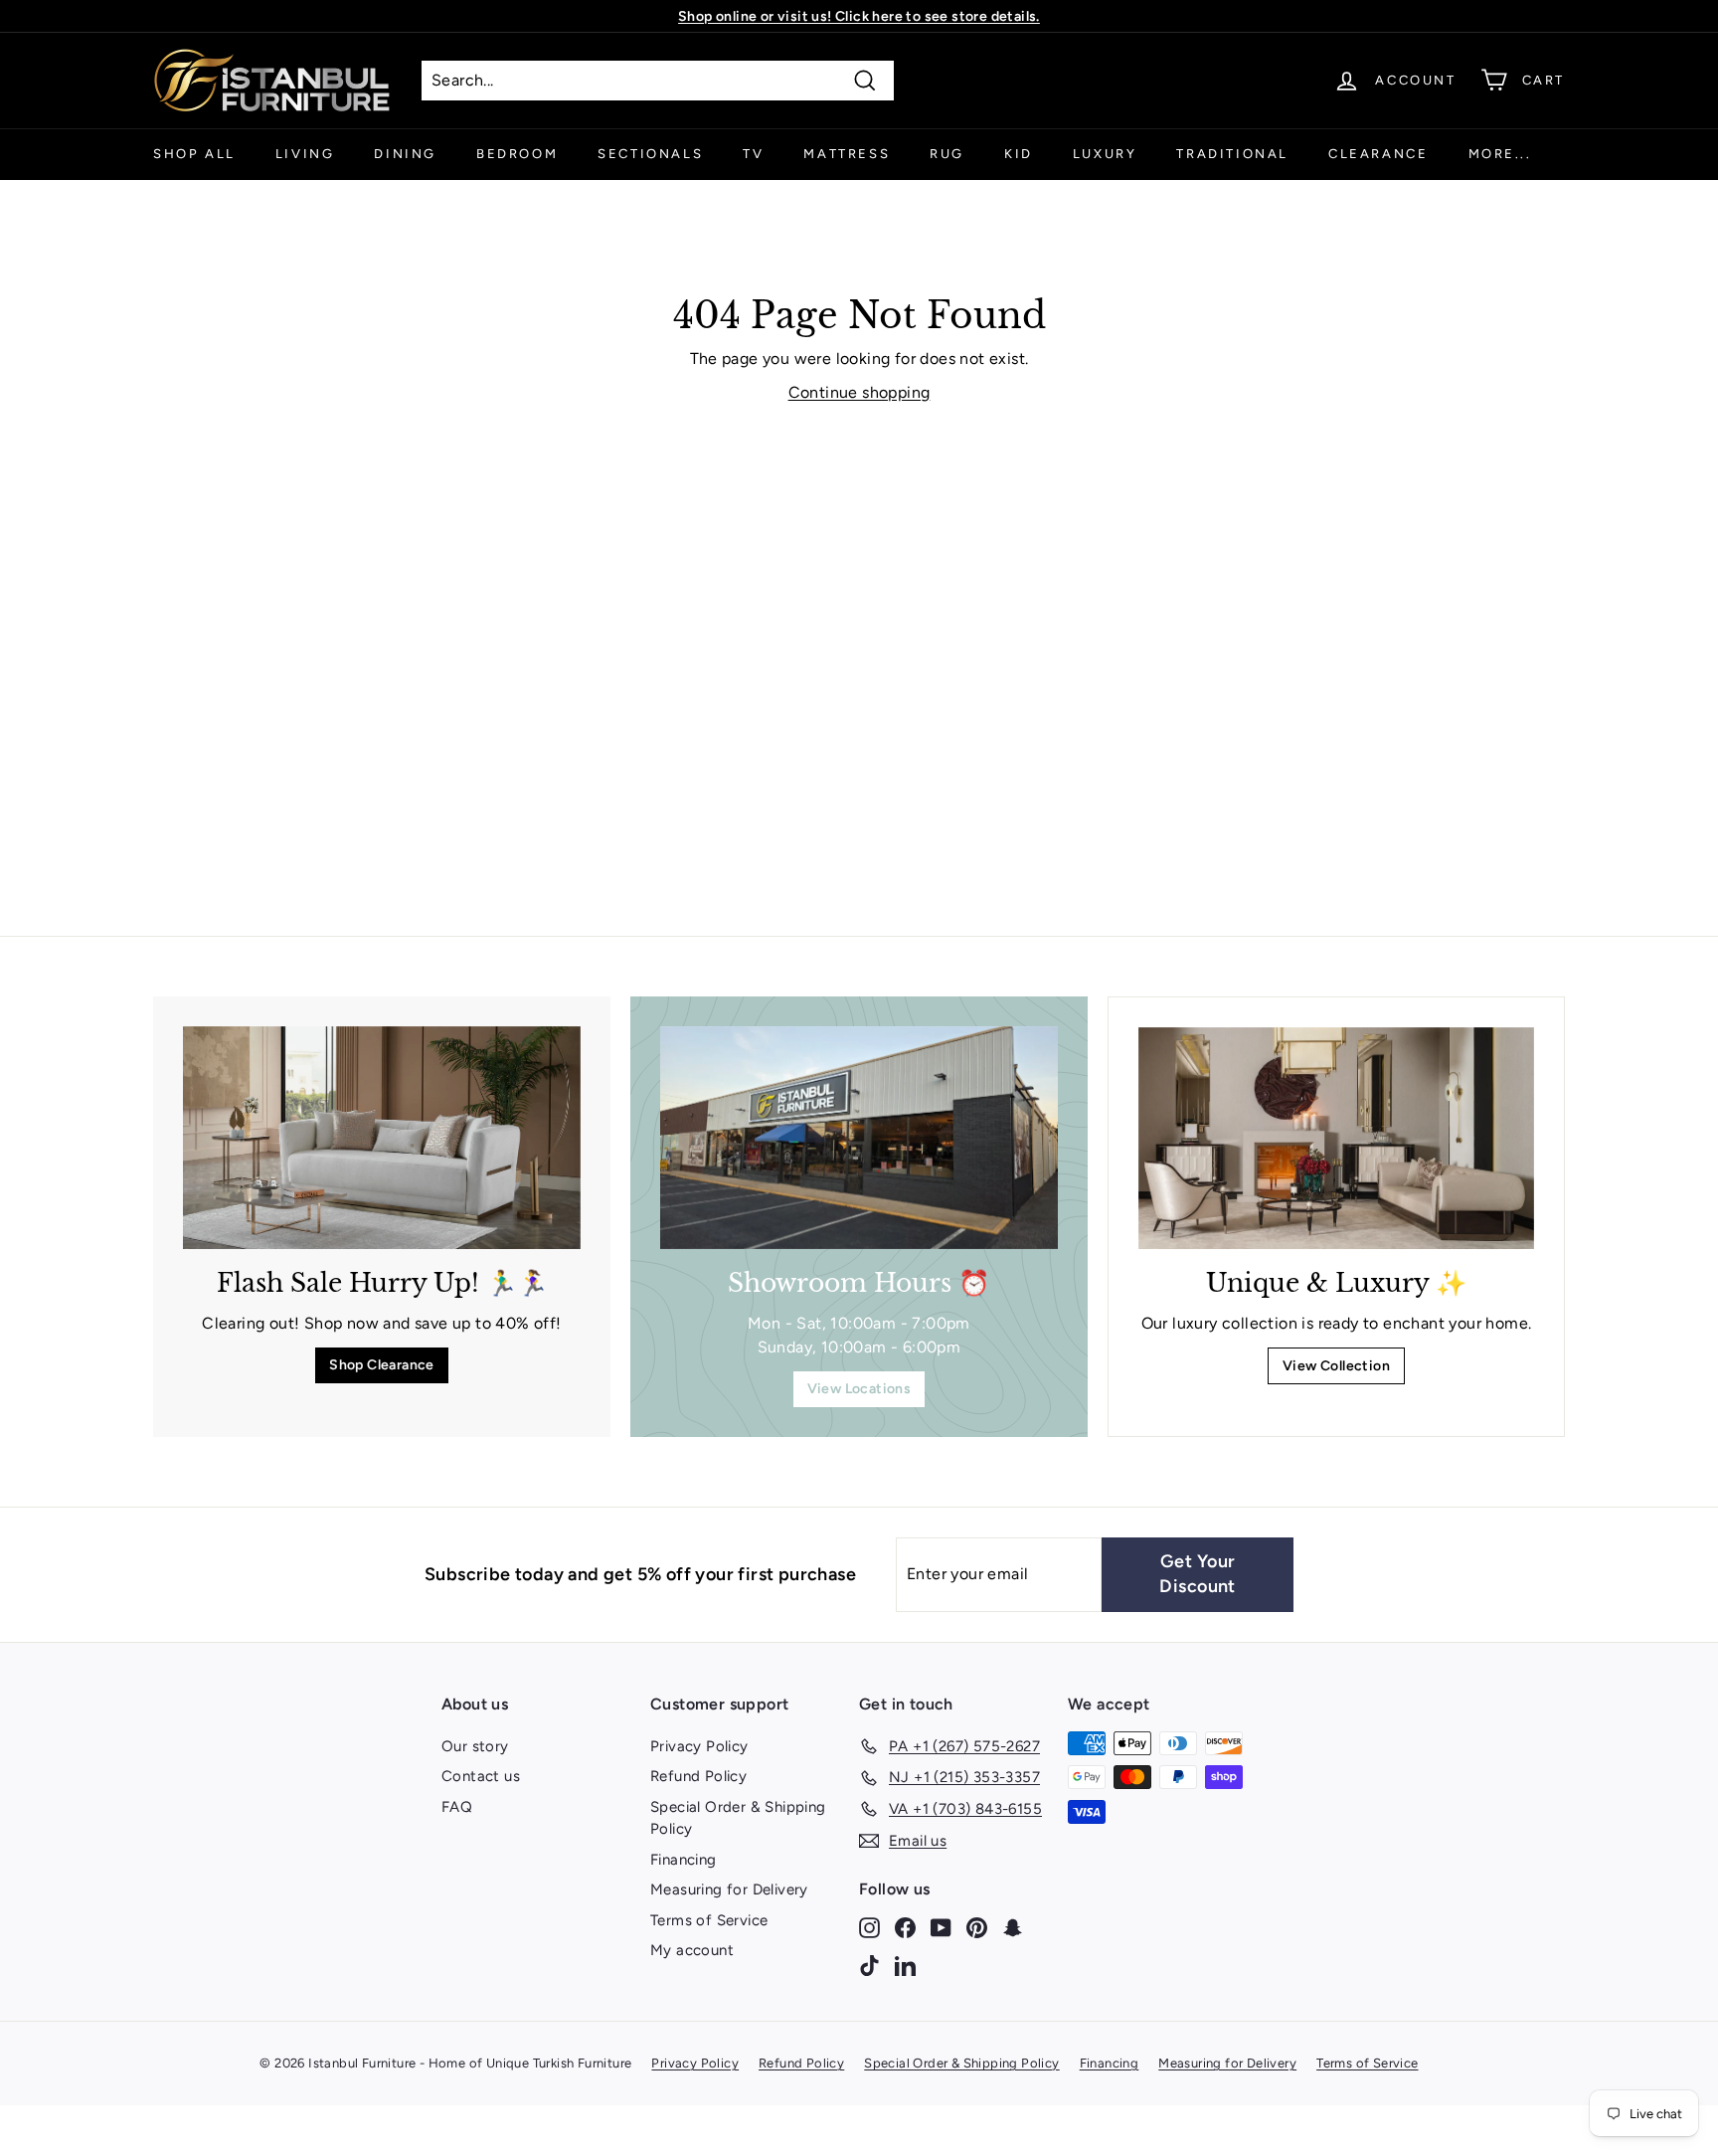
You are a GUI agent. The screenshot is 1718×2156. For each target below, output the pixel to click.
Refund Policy (698, 1776)
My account (692, 1950)
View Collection (1336, 1366)
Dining (405, 154)
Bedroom (517, 154)
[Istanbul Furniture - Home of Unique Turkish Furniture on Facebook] (905, 1928)
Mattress (847, 154)
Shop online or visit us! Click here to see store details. (859, 16)
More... (1500, 154)
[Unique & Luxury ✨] (1336, 1139)
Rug (947, 154)
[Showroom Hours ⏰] (859, 1138)
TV (753, 154)
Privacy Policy (699, 1746)
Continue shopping (859, 392)
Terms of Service (709, 1920)
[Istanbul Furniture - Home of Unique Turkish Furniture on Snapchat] (1013, 1928)
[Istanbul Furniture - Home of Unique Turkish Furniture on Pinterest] (977, 1928)
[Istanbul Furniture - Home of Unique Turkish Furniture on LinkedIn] (905, 1965)
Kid (1019, 154)
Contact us (481, 1776)
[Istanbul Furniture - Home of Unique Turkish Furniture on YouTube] (941, 1928)
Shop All (194, 154)
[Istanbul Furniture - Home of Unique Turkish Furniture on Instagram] (869, 1928)
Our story (475, 1746)
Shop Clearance (382, 1365)
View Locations (859, 1389)
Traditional (1232, 154)
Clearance (1378, 154)
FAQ (457, 1807)
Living (305, 154)
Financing (684, 1860)
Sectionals (650, 154)
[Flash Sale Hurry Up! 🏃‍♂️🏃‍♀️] (382, 1138)
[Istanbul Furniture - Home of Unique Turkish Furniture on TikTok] (869, 1965)
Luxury (1105, 154)
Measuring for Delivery (729, 1889)
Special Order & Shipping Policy (738, 1818)
